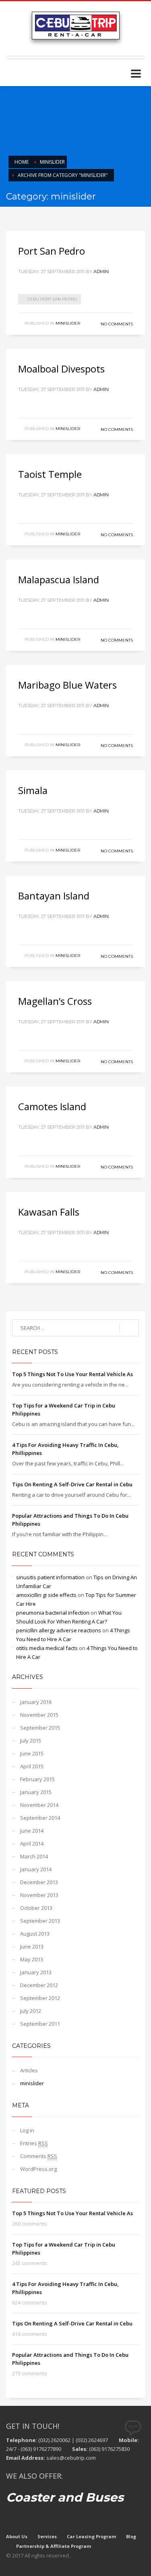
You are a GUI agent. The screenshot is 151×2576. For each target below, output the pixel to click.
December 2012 (39, 1985)
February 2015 (37, 1779)
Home (22, 162)
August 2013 (35, 1934)
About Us (17, 2536)
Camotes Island (52, 1106)
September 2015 (40, 1728)
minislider (52, 162)
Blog (131, 2536)
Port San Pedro (52, 251)
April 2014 (32, 1844)
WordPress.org (38, 2169)
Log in (27, 2130)
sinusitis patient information (50, 1577)
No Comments (117, 324)
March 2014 (34, 1856)
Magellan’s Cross (55, 1001)
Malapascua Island (59, 579)
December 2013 (39, 1882)
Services (47, 2536)
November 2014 (39, 1805)
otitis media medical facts (47, 1648)
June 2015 (32, 1753)
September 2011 (40, 2024)
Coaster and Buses (65, 2497)
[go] (129, 1328)
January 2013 (36, 1972)
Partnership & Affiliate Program (54, 2546)
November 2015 (39, 1715)
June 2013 (32, 1946)
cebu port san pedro (52, 299)
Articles (29, 2070)
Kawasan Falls (49, 1212)
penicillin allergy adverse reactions (59, 1630)
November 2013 (39, 1895)
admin (101, 272)
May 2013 (32, 1959)
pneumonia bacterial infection (53, 1613)
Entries (34, 2143)
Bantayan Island (54, 896)
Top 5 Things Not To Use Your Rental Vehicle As (72, 1374)
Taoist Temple (50, 474)
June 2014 (32, 1831)
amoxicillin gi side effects (46, 1595)
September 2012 (40, 1998)
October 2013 (36, 1908)
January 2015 (36, 1792)
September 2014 (40, 1818)
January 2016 (36, 1702)
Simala (33, 790)
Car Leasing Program (91, 2536)
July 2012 (31, 2011)
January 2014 (36, 1869)
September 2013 (40, 1921)
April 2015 (32, 1766)
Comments (39, 2156)
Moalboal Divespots (61, 369)
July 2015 (31, 1741)
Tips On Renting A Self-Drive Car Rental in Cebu (72, 1484)
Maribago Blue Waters (67, 685)
